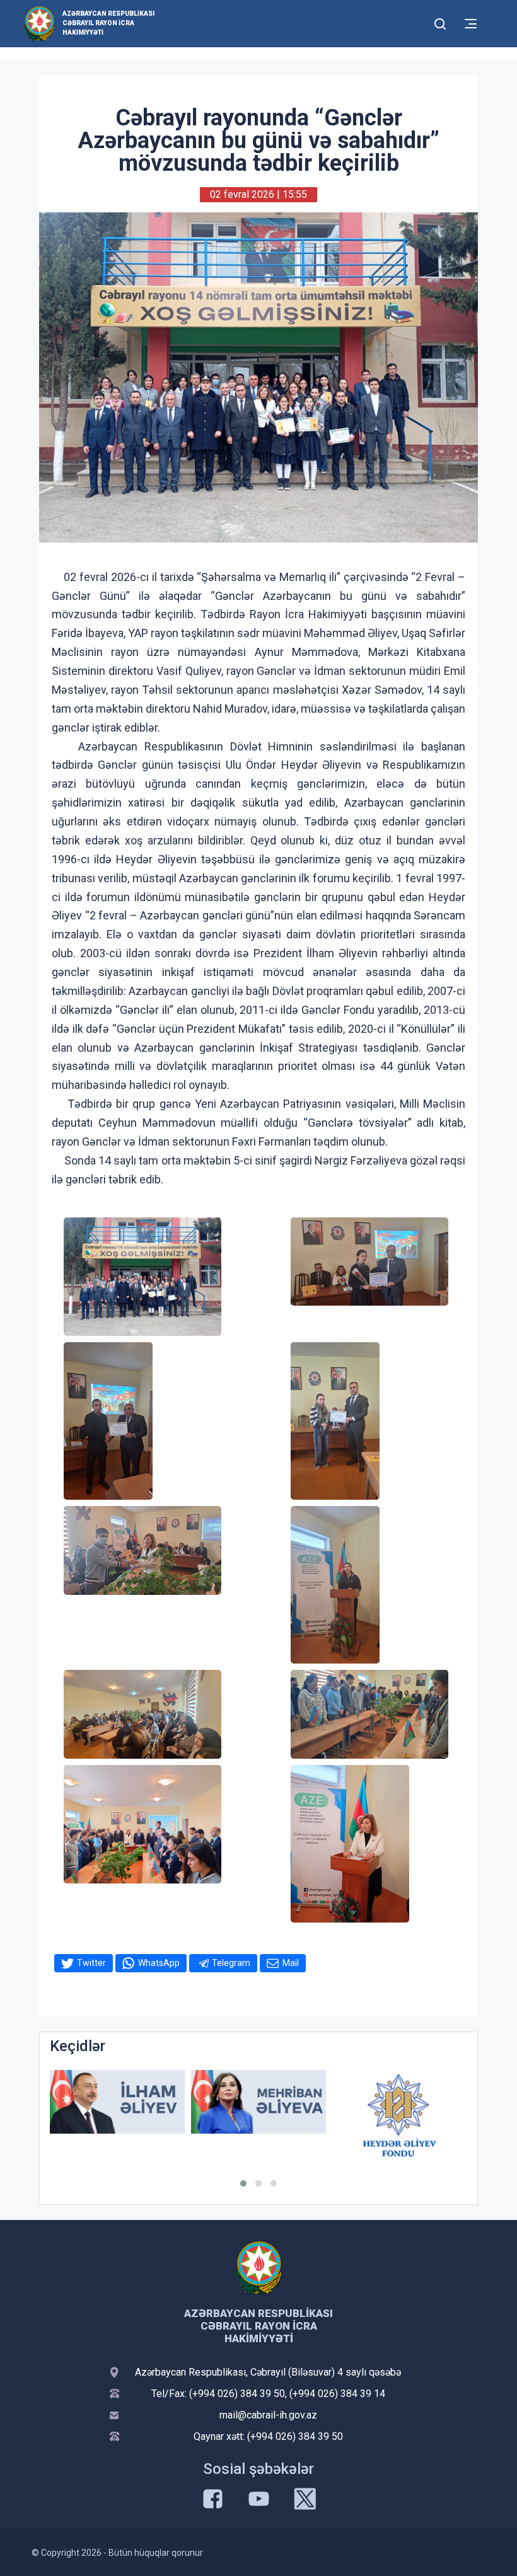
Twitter (91, 1963)
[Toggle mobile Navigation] (471, 24)
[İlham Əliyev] (117, 2102)
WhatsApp (159, 1963)
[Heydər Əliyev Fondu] (400, 2115)
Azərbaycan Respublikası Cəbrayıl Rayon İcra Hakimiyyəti (108, 23)
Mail (291, 1963)
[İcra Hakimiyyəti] (39, 23)
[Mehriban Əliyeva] (258, 2102)
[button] (243, 2183)
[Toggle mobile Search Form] (440, 22)
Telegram (231, 1963)
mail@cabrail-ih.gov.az (268, 2415)
